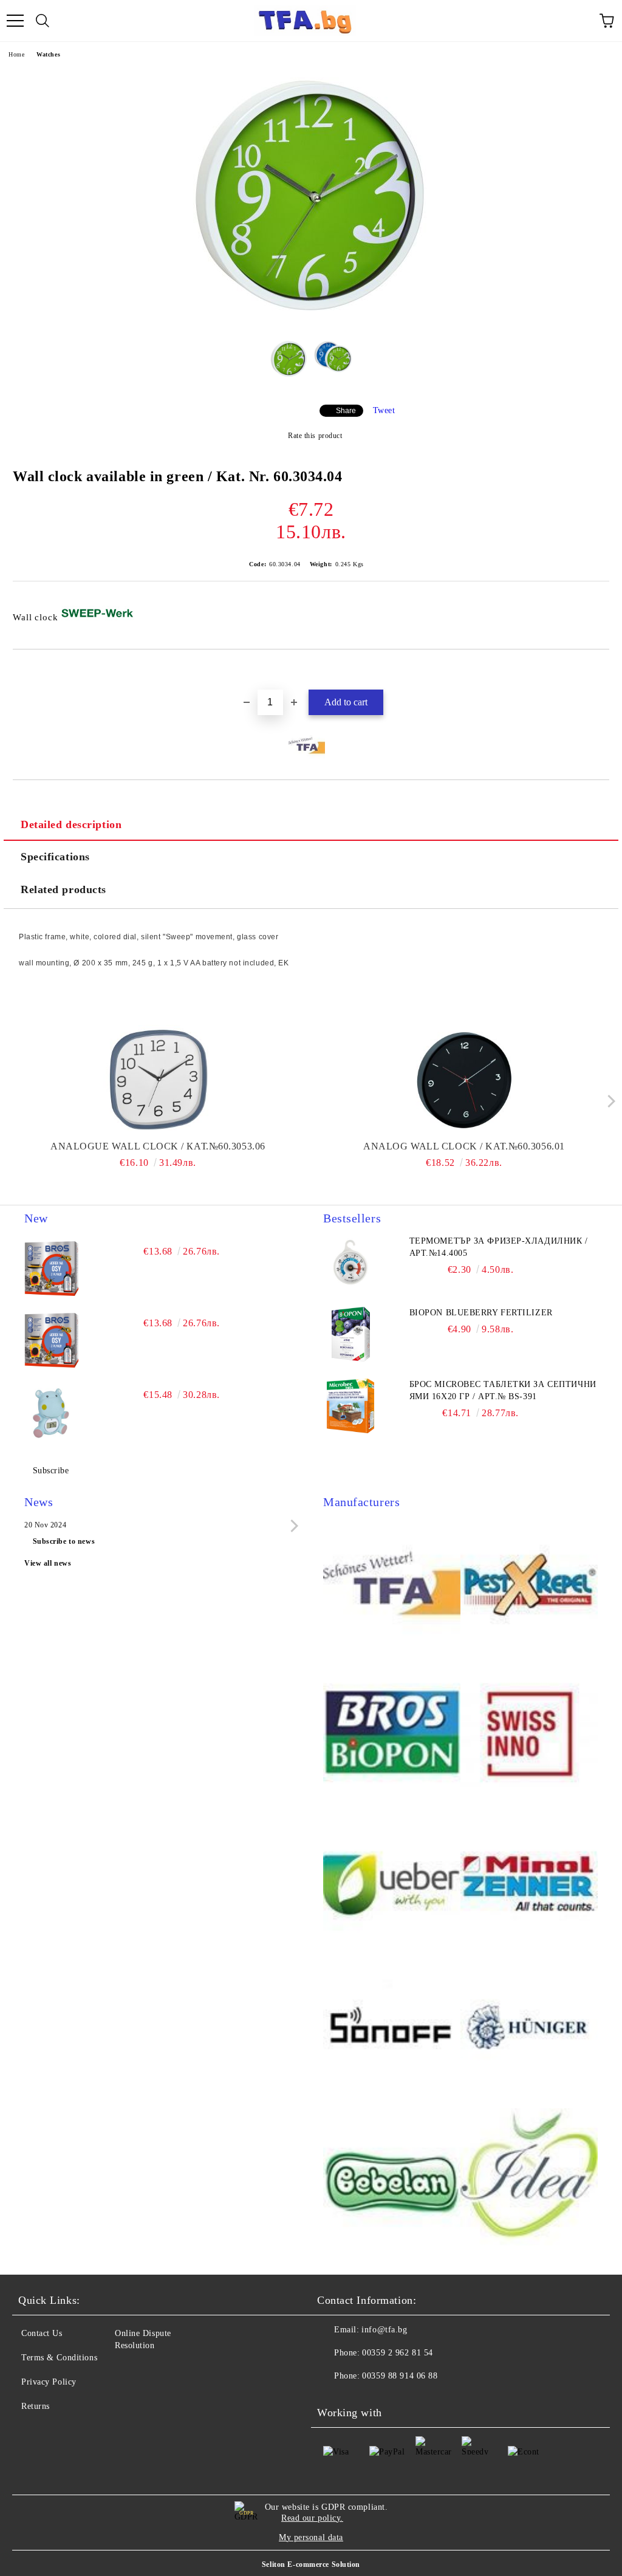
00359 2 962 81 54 (398, 2353)
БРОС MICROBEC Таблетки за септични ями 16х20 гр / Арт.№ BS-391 (503, 1390)
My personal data (311, 2537)
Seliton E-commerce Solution (311, 2564)
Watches (48, 54)
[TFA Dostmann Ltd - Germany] (392, 1586)
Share (346, 411)
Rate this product (315, 436)
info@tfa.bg (384, 2330)
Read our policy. (312, 2518)
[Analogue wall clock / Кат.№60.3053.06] (158, 1080)
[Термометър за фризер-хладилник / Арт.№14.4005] (350, 1262)
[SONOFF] (392, 2030)
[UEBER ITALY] (392, 1882)
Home (16, 54)
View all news (48, 1563)
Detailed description (71, 824)
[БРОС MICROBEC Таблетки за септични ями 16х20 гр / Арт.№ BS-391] (350, 1406)
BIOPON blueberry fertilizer (481, 1313)
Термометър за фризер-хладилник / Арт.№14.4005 (499, 1247)
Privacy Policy (49, 2382)
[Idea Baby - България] (529, 2179)
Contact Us (42, 2333)
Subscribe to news (64, 1541)
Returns (36, 2406)
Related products (63, 889)
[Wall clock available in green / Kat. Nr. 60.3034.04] (311, 320)
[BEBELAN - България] (392, 2179)
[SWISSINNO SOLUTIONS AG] (529, 1734)
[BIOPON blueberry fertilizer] (350, 1334)
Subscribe (51, 1471)
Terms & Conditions (59, 2358)
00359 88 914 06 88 (400, 2376)
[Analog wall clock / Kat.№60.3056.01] (464, 1080)
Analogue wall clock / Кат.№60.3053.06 (158, 1146)
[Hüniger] (529, 2030)
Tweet (384, 410)
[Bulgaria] (529, 1586)
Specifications (55, 857)
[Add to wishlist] (600, 670)
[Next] (608, 1101)
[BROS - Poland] (392, 1734)
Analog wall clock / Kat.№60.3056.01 (464, 1146)
